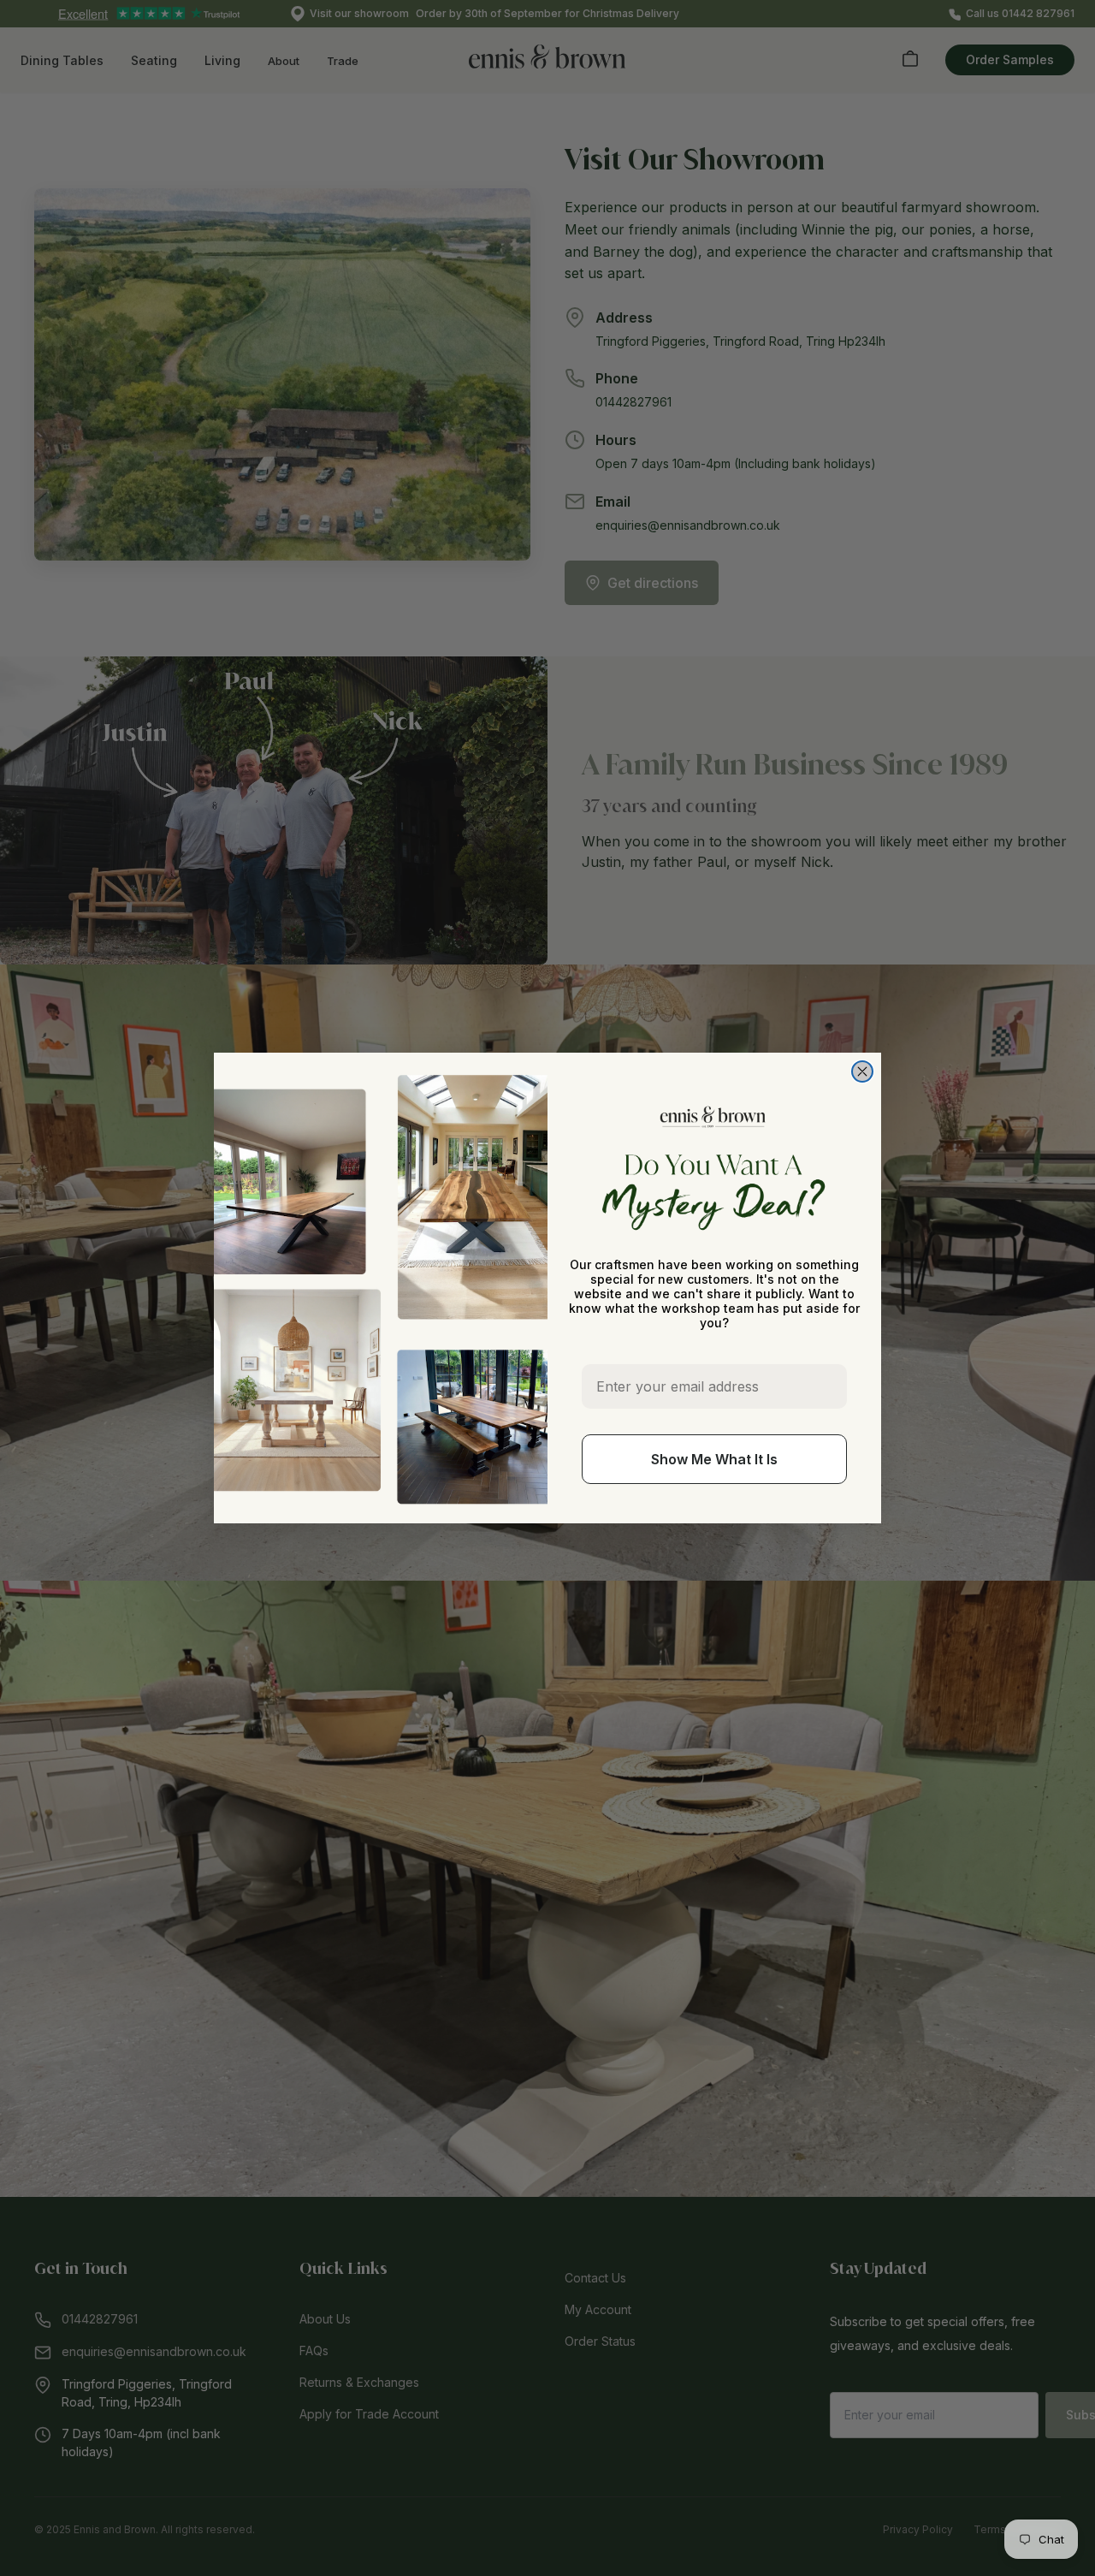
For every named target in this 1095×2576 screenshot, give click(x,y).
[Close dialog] (862, 1071)
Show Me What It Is (714, 1459)
